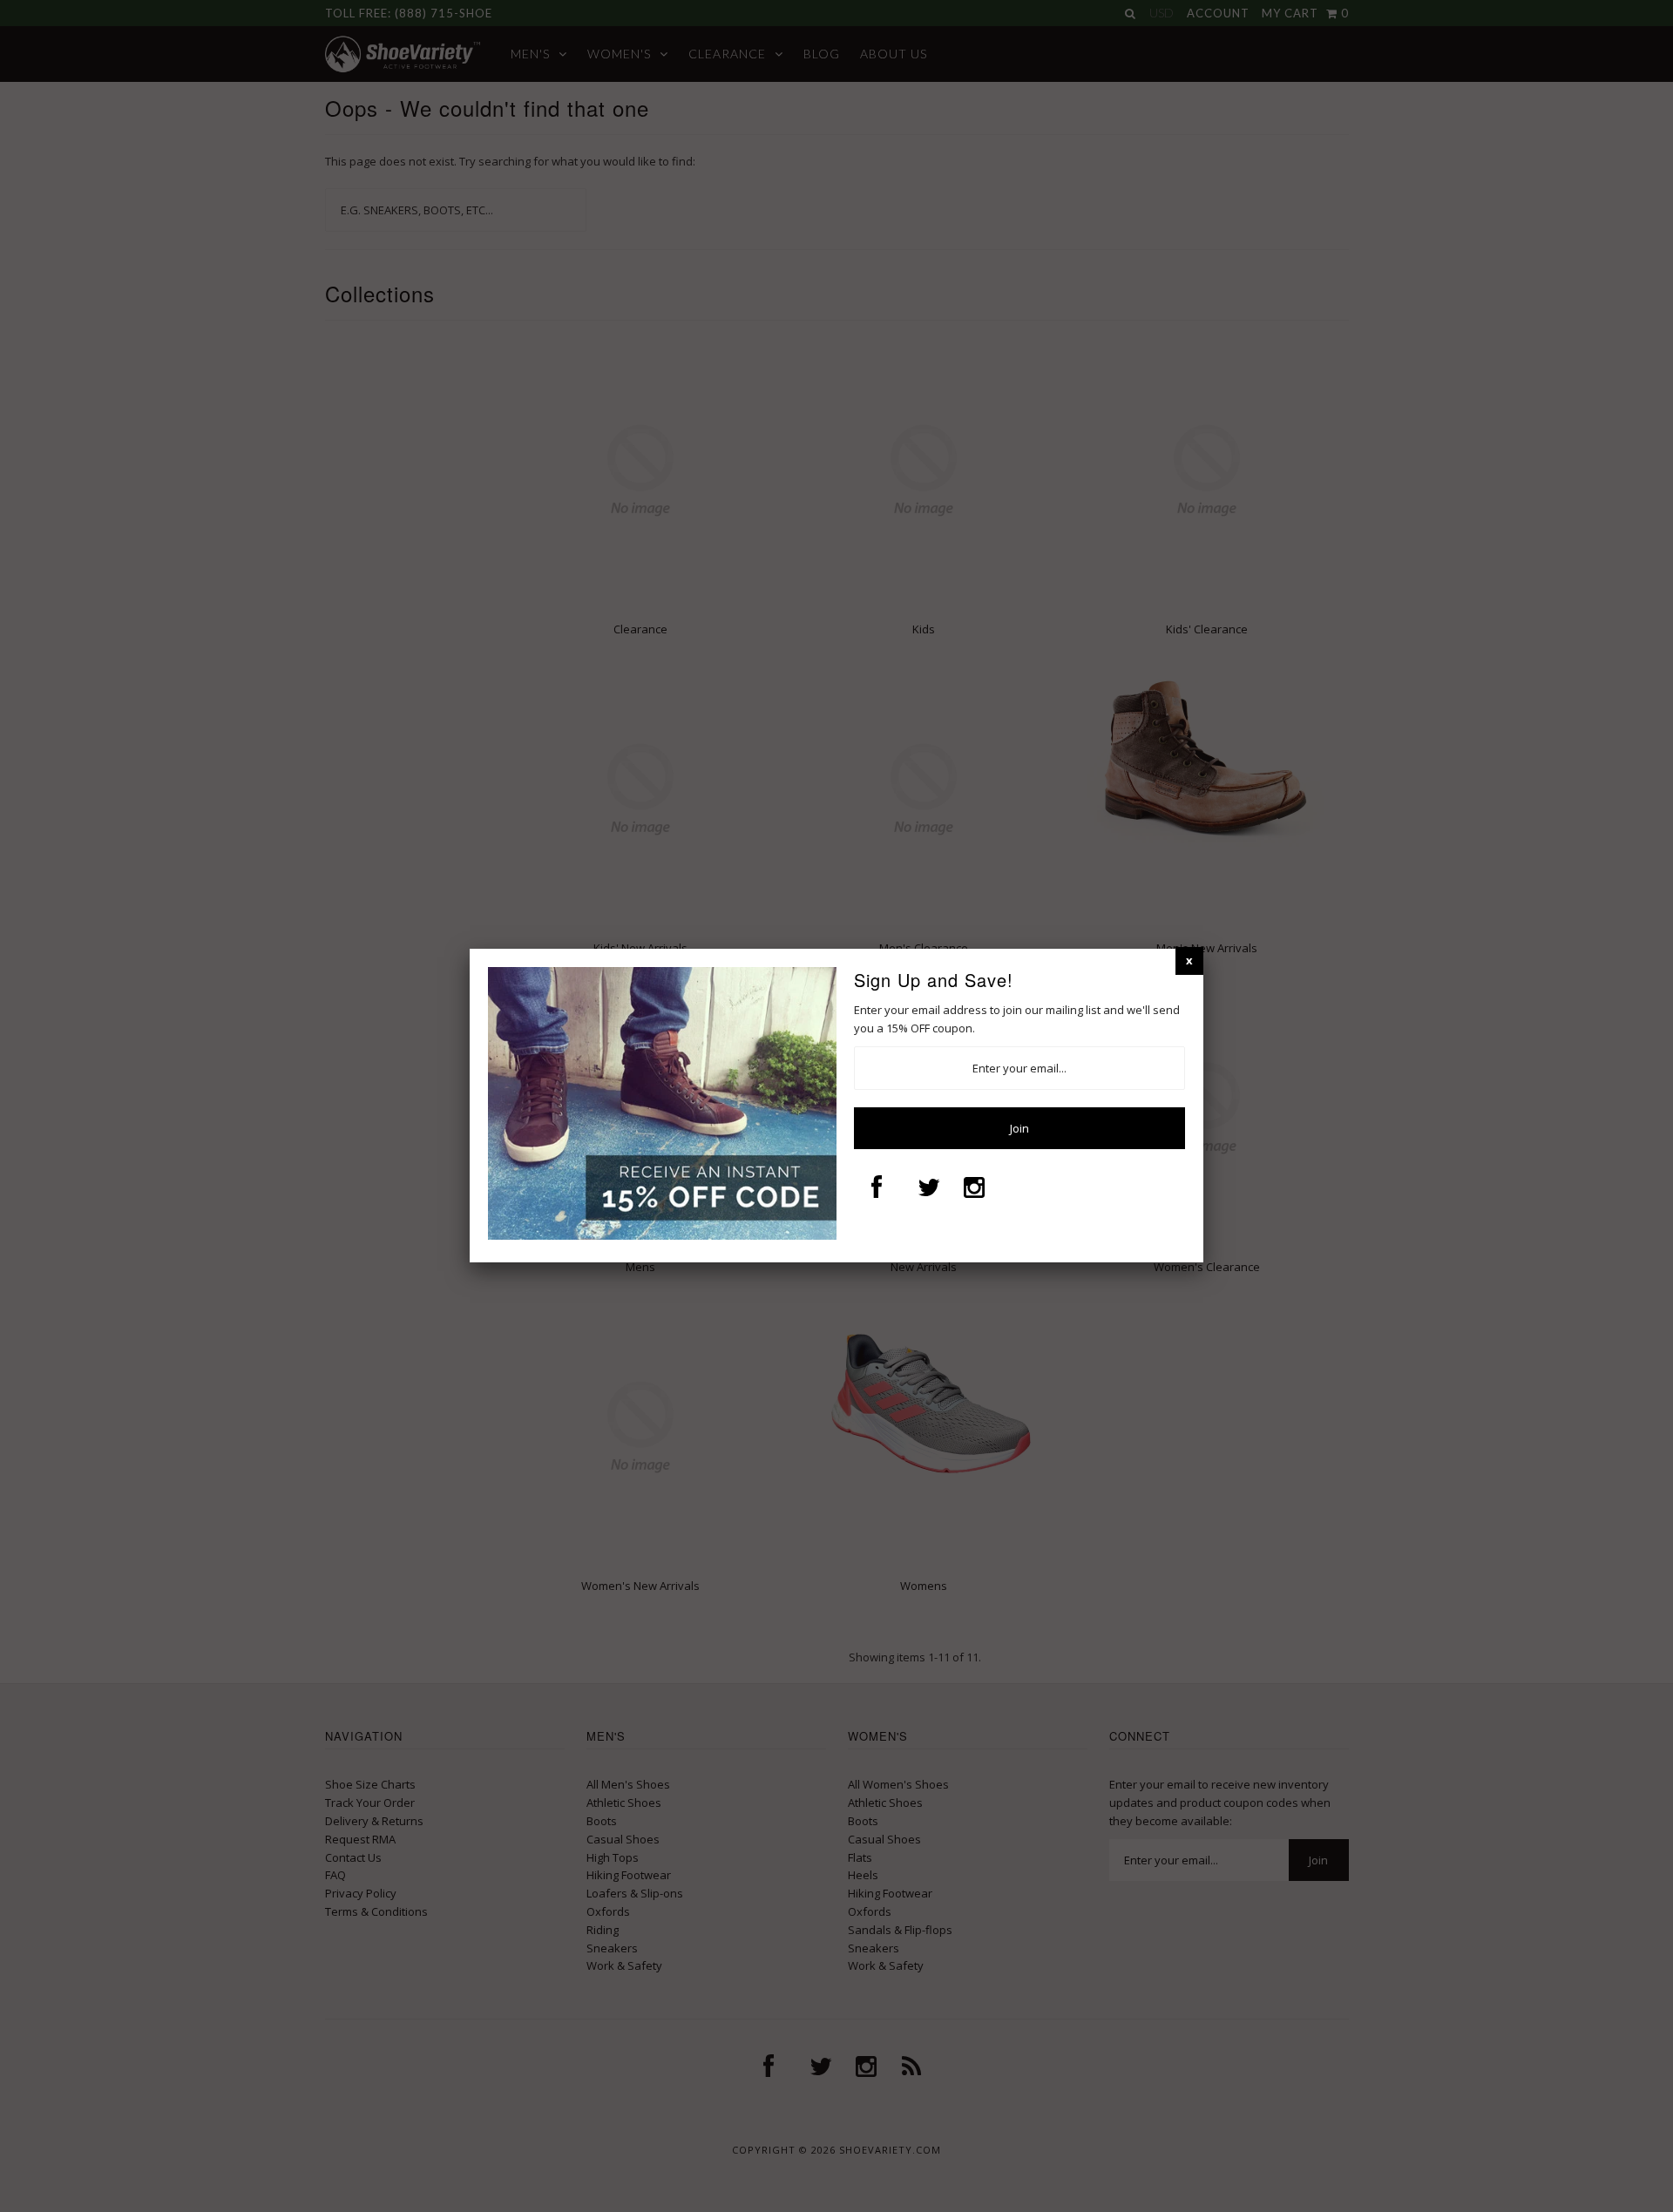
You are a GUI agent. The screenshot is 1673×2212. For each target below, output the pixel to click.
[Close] (1189, 961)
